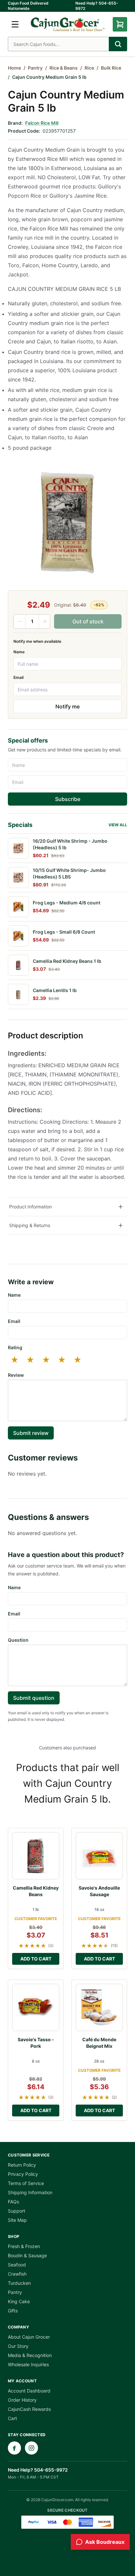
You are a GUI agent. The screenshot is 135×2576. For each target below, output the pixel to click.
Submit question (34, 1698)
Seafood (17, 2265)
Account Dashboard (29, 2391)
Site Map (17, 2220)
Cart (12, 2418)
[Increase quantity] (45, 621)
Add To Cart (36, 1959)
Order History (22, 2400)
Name (19, 652)
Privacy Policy (23, 2174)
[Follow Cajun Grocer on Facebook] (14, 2448)
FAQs (13, 2202)
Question (18, 1640)
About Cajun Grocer (29, 2337)
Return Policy (22, 2165)
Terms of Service (26, 2183)
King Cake (19, 2301)
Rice (89, 68)
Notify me (67, 706)
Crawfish (17, 2274)
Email (19, 677)
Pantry (35, 68)
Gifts (13, 2311)
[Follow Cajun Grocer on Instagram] (31, 2448)
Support (17, 2211)
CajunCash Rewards (29, 2409)
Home (14, 68)
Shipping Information (30, 2192)
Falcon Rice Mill (42, 123)
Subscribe (68, 799)
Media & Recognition (30, 2355)
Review (16, 1375)
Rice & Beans (64, 68)
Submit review (31, 1433)
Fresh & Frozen (24, 2246)
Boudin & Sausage (27, 2255)
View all (118, 825)
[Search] (118, 44)
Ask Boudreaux (105, 2542)
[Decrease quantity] (20, 621)
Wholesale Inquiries (28, 2364)
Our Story (18, 2346)
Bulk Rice (111, 68)
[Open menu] (15, 24)
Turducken (19, 2283)
